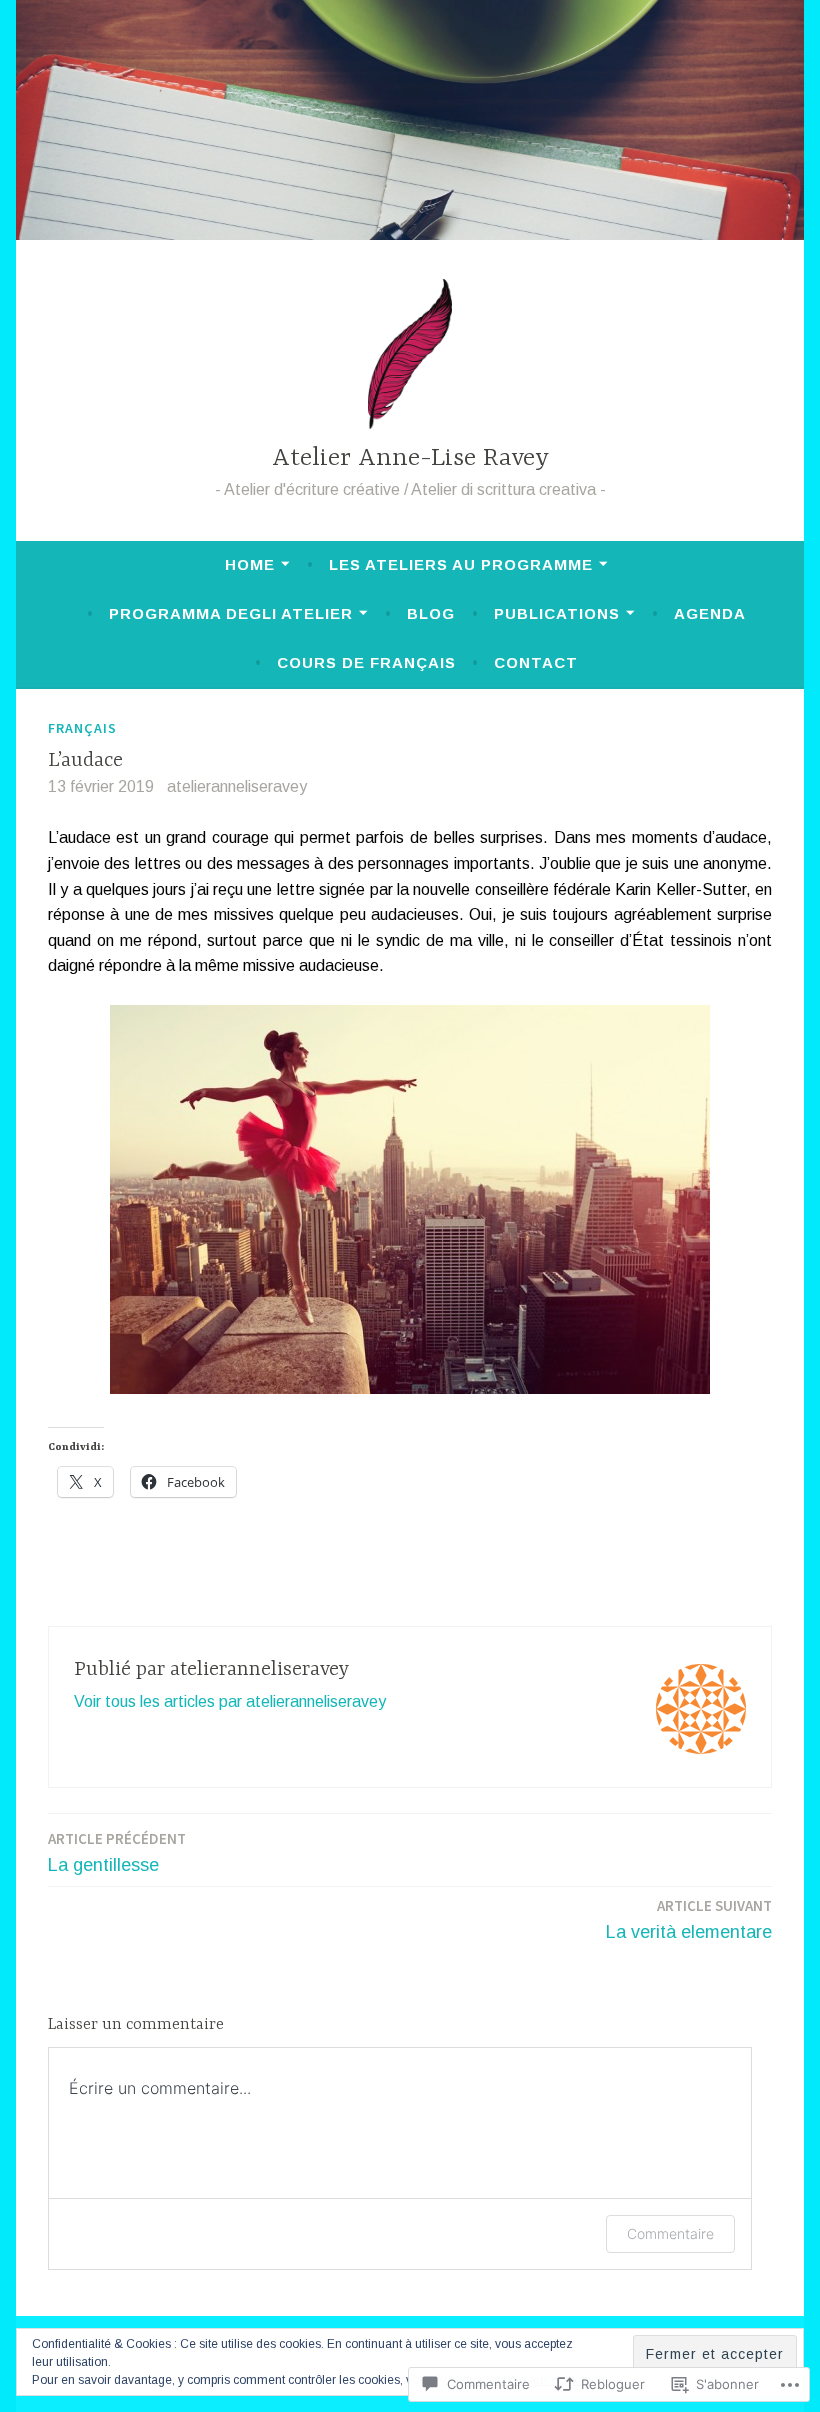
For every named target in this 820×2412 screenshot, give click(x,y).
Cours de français (366, 662)
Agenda (710, 613)
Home (250, 564)
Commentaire (670, 2233)
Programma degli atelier (231, 613)
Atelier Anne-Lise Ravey (410, 458)
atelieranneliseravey (237, 786)
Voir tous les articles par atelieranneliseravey (230, 1701)
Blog (431, 613)
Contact (536, 662)
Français (82, 728)
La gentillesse (117, 1852)
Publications (557, 613)
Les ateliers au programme (461, 564)
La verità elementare (689, 1919)
